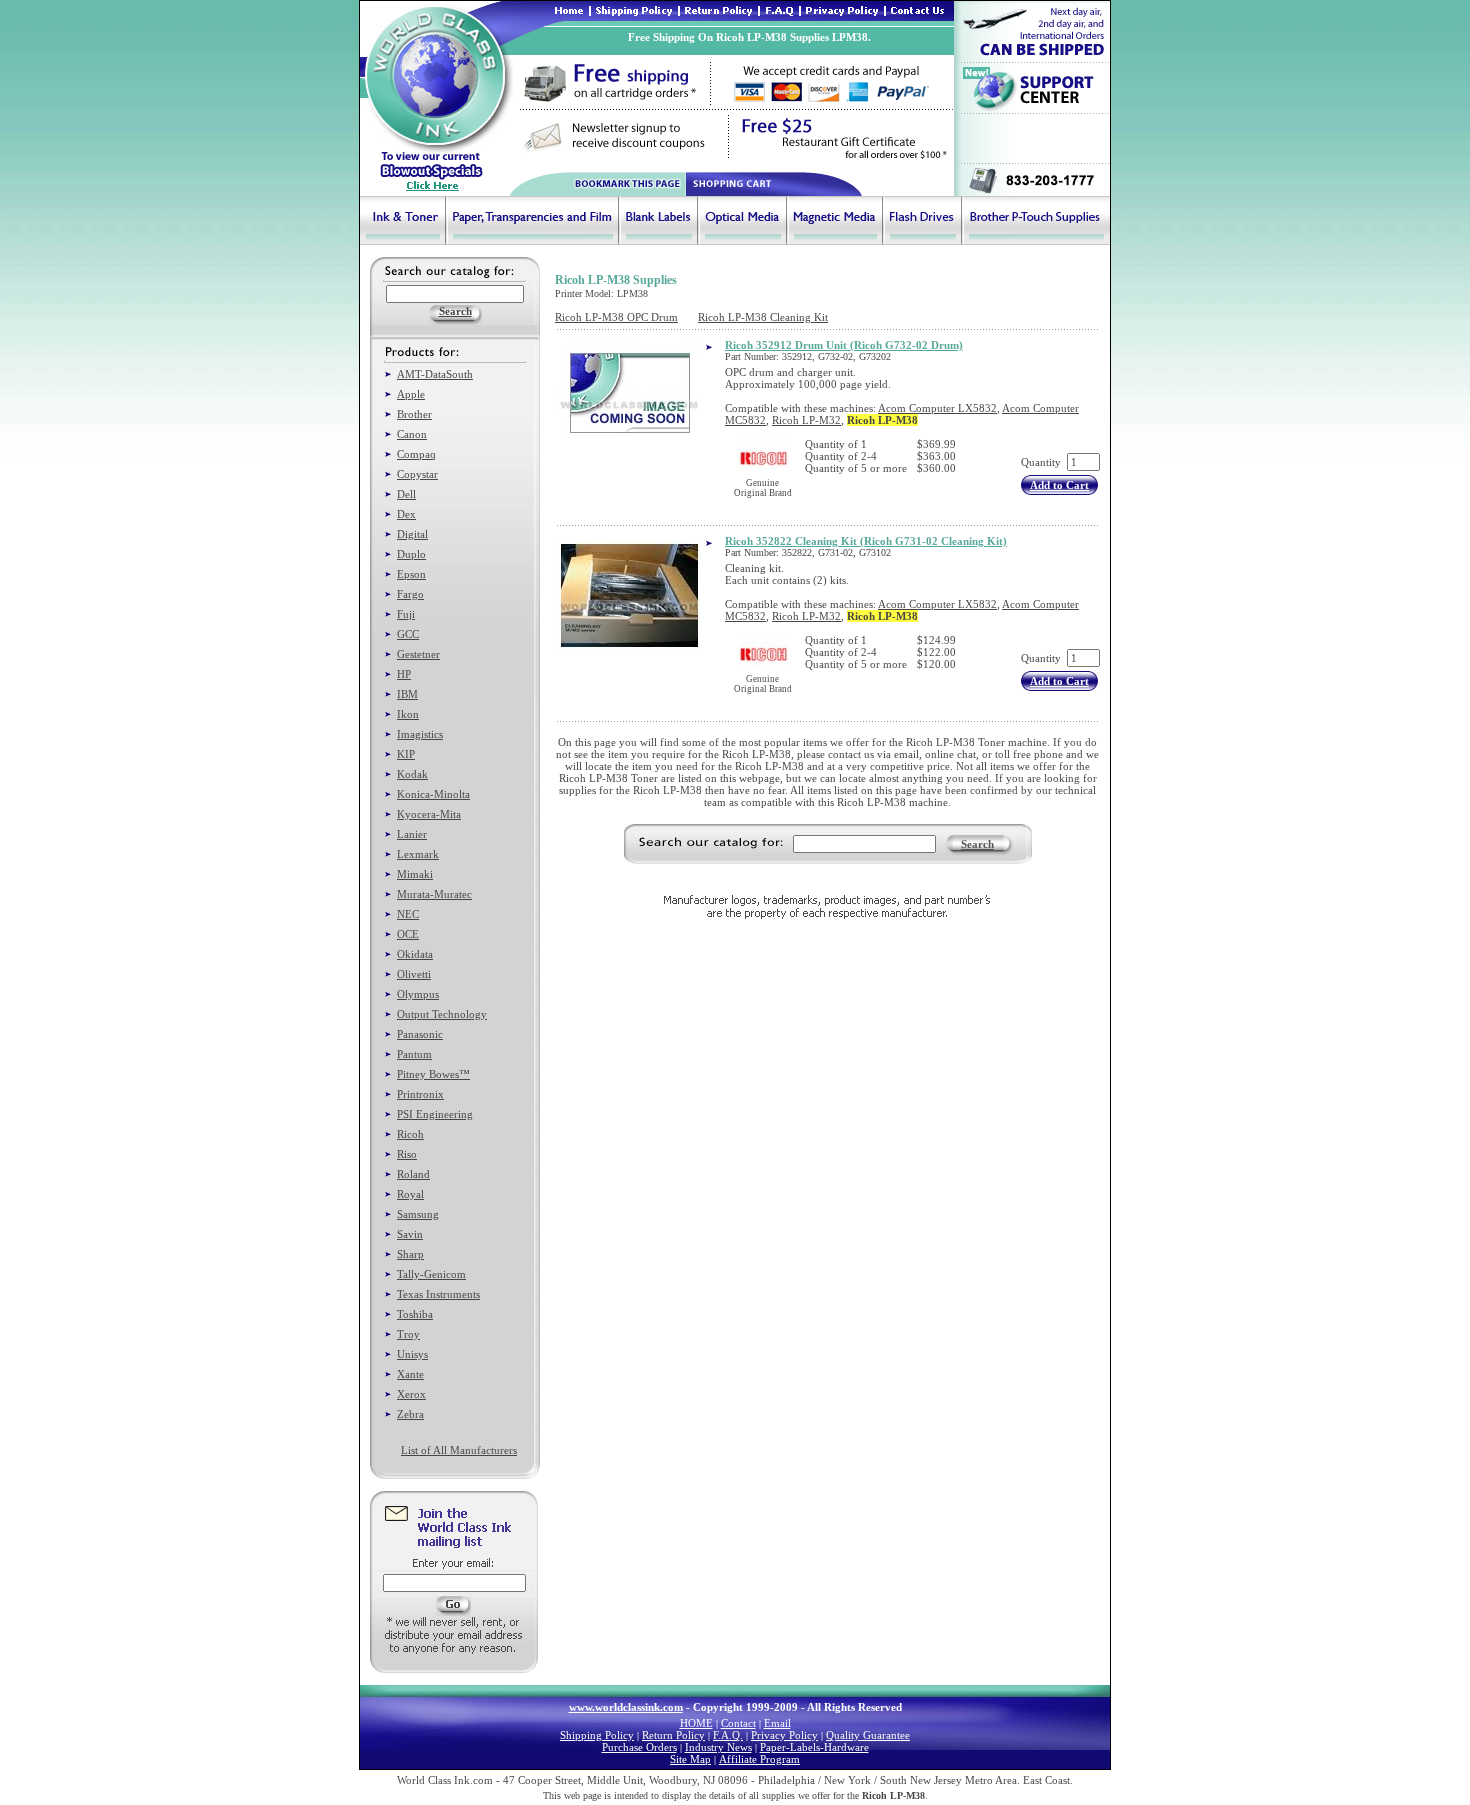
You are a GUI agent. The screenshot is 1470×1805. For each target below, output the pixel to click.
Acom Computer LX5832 (937, 408)
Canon (412, 434)
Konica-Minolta (433, 794)
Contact (738, 1723)
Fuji (406, 614)
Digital (412, 534)
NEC (408, 914)
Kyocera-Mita (429, 814)
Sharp (410, 1254)
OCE (408, 934)
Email (777, 1723)
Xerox (411, 1394)
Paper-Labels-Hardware (814, 1747)
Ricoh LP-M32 (806, 420)
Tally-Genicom (431, 1274)
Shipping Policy (597, 1735)
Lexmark (418, 854)
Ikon (408, 714)
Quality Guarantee (868, 1735)
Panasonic (420, 1034)
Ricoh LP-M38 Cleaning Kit (763, 317)
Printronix (420, 1094)
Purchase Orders (639, 1747)
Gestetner (418, 654)
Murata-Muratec (434, 894)
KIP (406, 754)
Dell (406, 494)
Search (977, 844)
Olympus (418, 994)
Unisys (412, 1354)
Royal (410, 1194)
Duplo (411, 554)
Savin (410, 1234)
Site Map (690, 1759)
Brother (414, 414)
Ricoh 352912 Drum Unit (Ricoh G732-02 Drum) (844, 345)
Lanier (412, 834)
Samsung (418, 1214)
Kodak (412, 774)
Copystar (417, 474)
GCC (408, 634)
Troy (408, 1334)
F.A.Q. (728, 1735)
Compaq (416, 454)
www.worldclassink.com (626, 1707)
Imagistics (420, 734)
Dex (406, 514)
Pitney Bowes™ (433, 1074)
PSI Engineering (435, 1114)
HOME (696, 1723)
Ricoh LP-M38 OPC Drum (616, 317)
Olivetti (414, 974)
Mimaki (415, 874)
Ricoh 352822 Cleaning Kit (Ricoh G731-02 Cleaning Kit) (866, 541)
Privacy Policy (784, 1735)
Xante (410, 1374)
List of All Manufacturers (459, 1450)
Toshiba (415, 1314)
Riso (407, 1154)
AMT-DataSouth (435, 374)
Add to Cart (1059, 485)
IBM (407, 694)
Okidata (415, 954)
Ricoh (410, 1134)
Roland (413, 1174)
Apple (411, 394)
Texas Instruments (438, 1294)
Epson (411, 574)
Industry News (718, 1747)
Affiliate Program (759, 1759)
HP (404, 674)
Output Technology (442, 1014)
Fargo (410, 594)
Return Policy (673, 1735)
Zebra (410, 1414)
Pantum (414, 1054)
